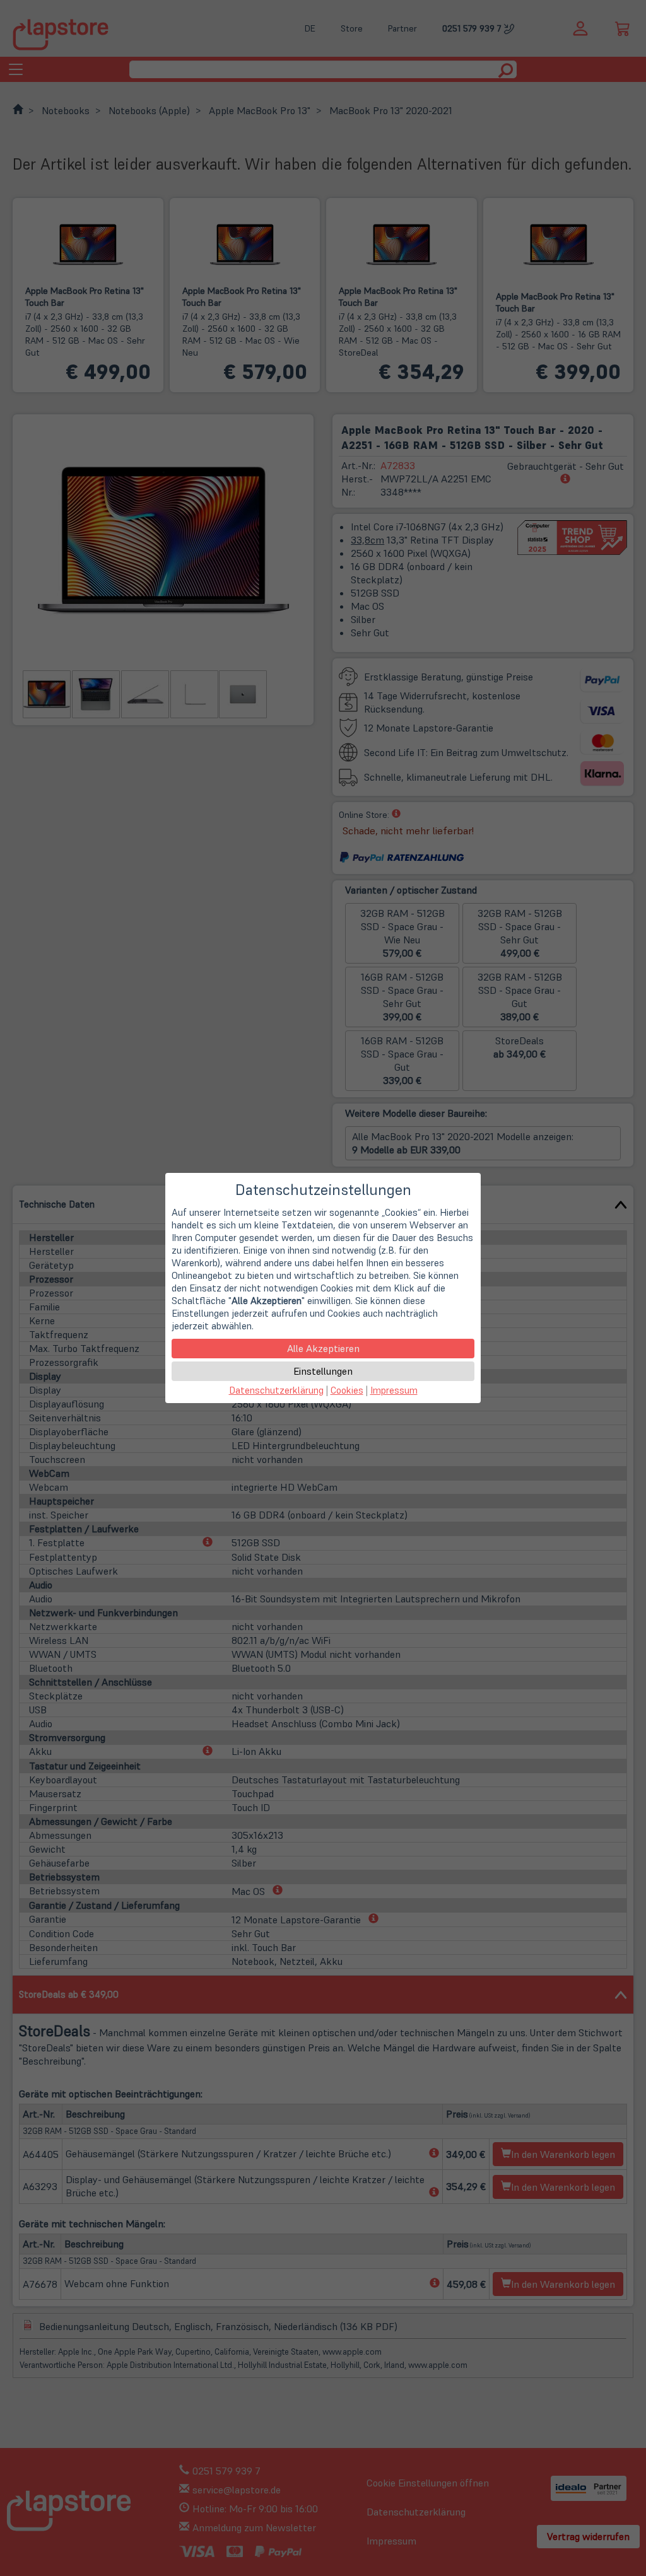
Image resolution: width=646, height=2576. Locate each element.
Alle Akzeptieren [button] (323, 1348)
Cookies (347, 1390)
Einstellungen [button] (323, 1371)
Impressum (394, 1390)
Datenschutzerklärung (276, 1390)
